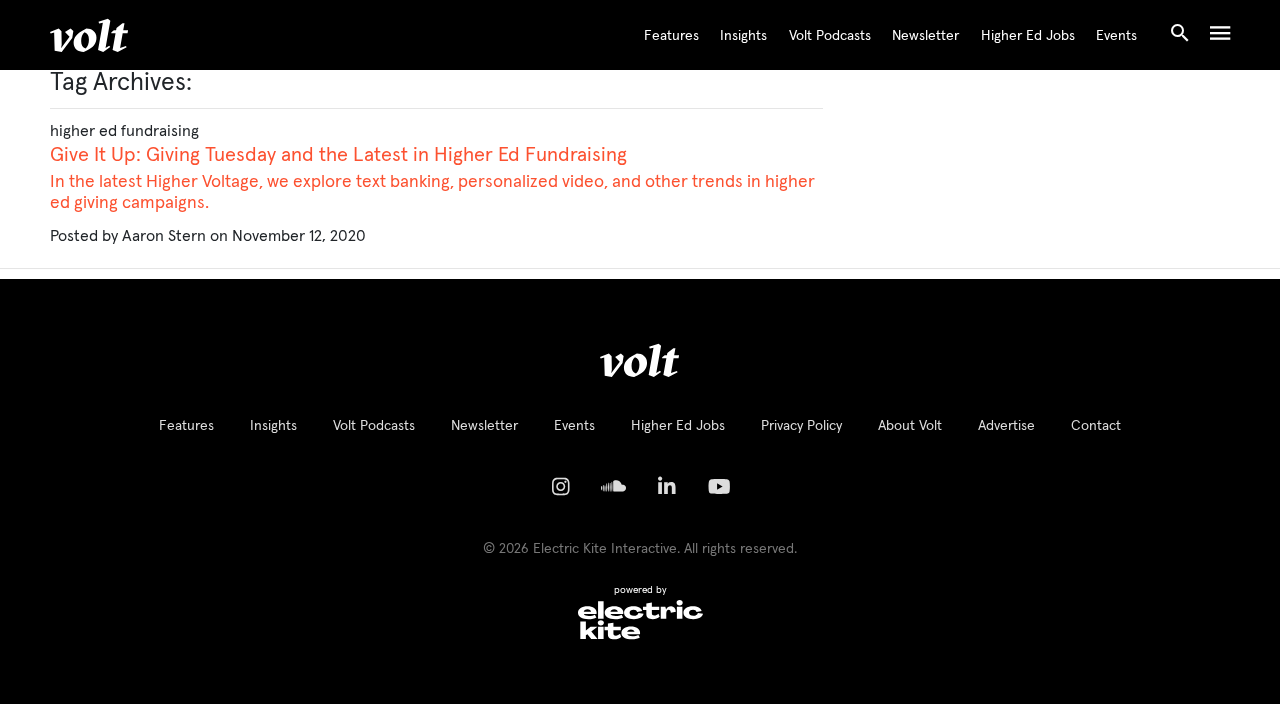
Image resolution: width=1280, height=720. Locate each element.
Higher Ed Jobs (1028, 36)
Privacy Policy (801, 426)
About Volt (910, 426)
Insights (743, 36)
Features (671, 36)
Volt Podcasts (830, 36)
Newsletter (925, 36)
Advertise (1006, 426)
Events (1116, 36)
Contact (1096, 426)
